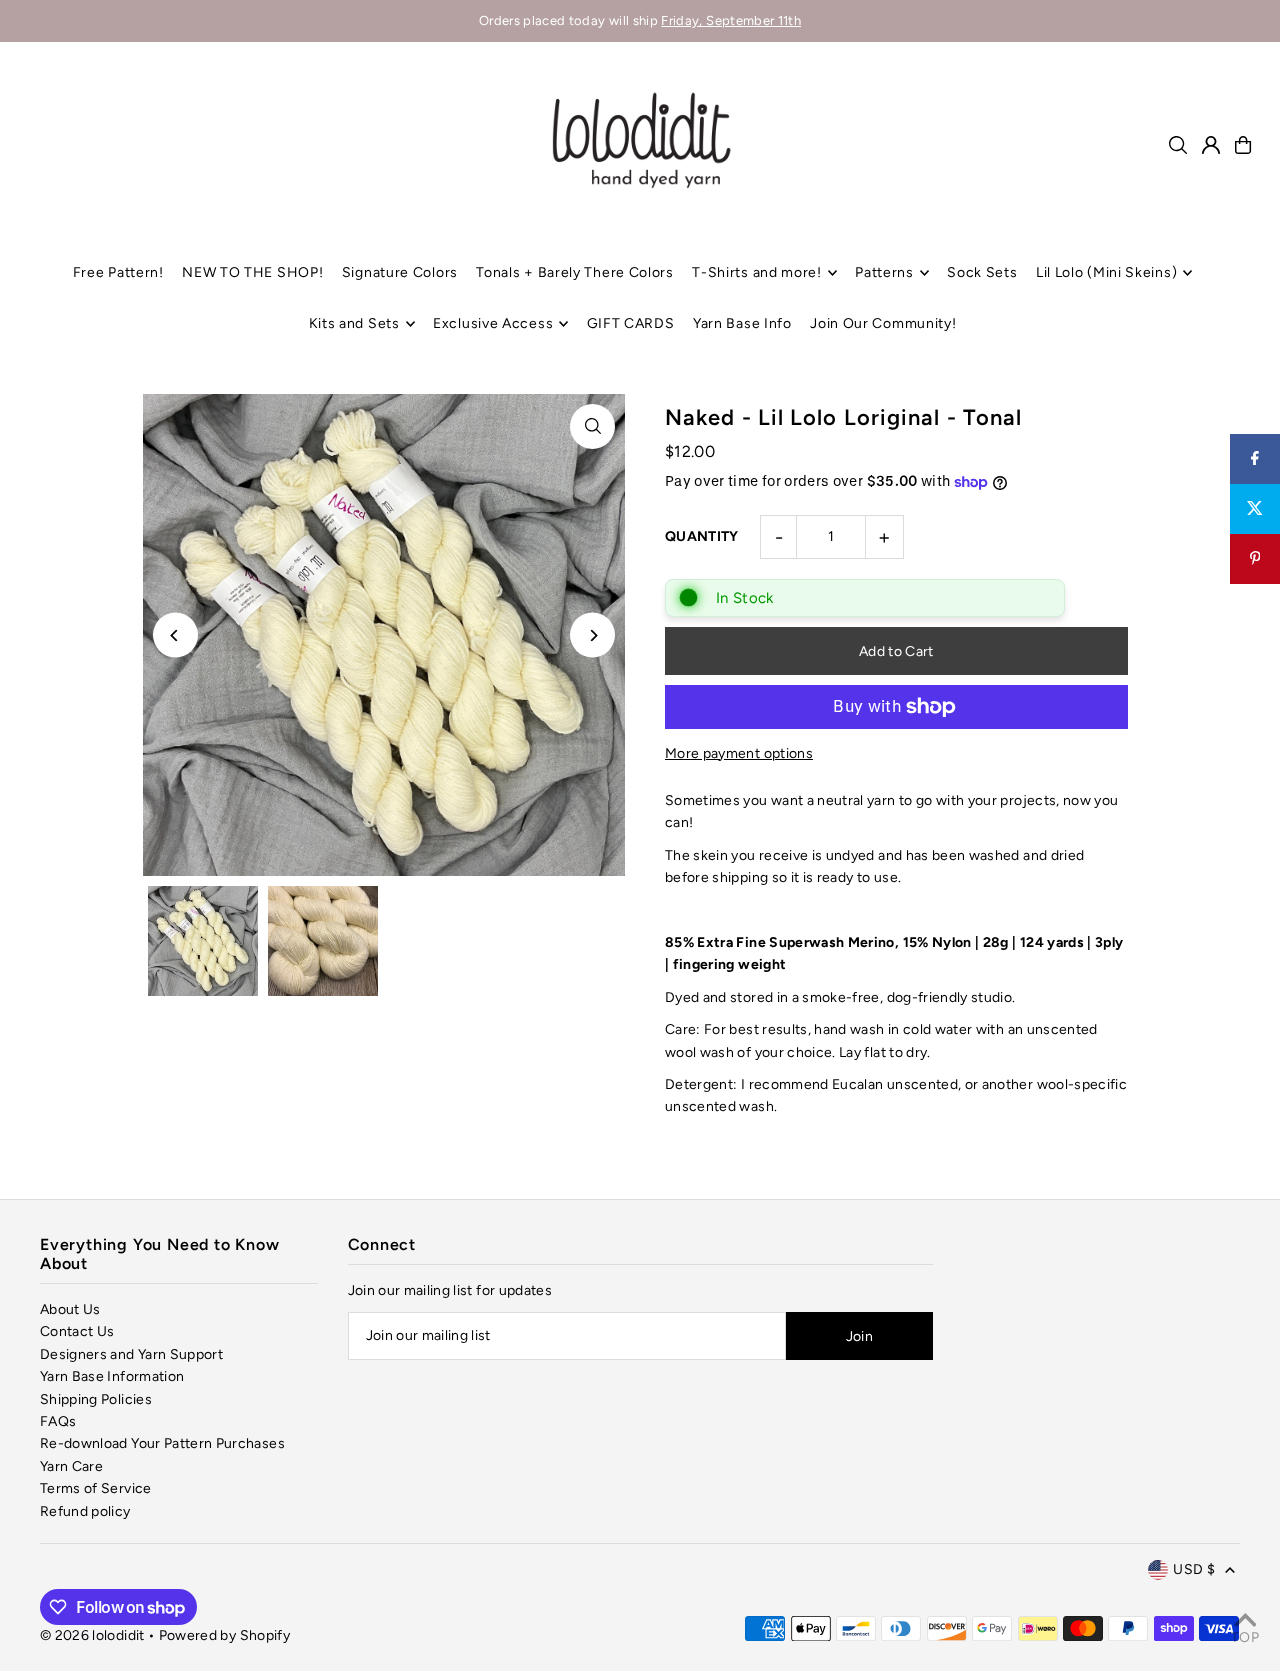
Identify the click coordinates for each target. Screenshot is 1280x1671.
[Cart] (1243, 145)
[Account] (1211, 145)
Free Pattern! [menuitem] (118, 272)
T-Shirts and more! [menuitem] (757, 272)
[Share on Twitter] (1255, 509)
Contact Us (77, 1331)
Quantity (702, 536)
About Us (70, 1309)
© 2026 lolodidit (92, 1635)
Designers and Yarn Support (131, 1354)
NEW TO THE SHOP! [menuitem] (252, 272)
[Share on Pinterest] (1255, 559)
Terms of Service (96, 1488)
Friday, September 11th (731, 20)
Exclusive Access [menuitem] (493, 323)
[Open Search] (1178, 145)
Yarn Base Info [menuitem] (742, 323)
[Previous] (175, 635)
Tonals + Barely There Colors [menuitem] (575, 272)
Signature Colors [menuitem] (400, 272)
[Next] (592, 635)
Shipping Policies (96, 1399)
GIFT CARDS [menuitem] (631, 323)
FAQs (58, 1421)
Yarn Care (71, 1466)
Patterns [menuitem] (884, 272)
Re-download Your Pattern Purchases (162, 1443)
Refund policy (85, 1511)
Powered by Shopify (224, 1635)
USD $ (1194, 1569)
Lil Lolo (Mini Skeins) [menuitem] (1106, 272)
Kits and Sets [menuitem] (354, 323)
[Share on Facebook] (1255, 459)
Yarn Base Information (112, 1376)
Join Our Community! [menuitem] (883, 323)
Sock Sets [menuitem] (982, 272)
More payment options (739, 753)
